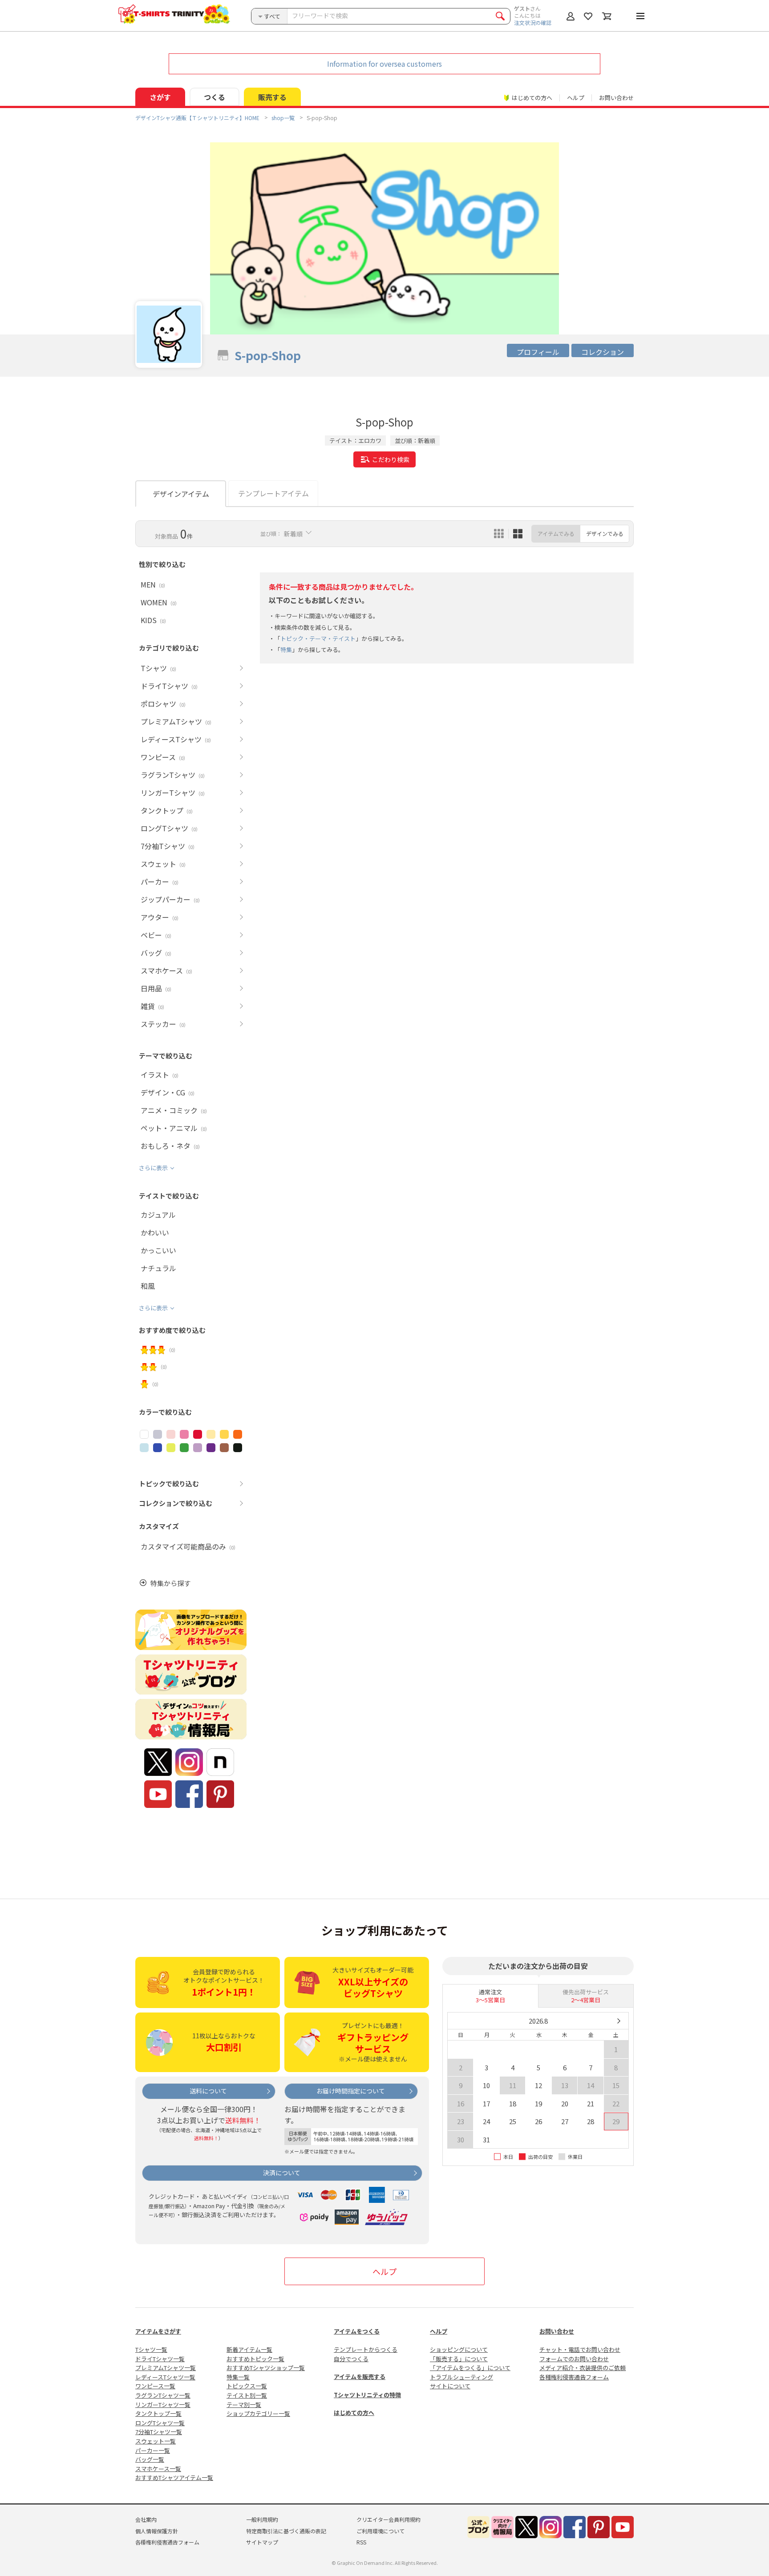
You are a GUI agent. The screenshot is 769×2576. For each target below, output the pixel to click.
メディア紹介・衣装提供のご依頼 (583, 2368)
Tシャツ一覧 (151, 2349)
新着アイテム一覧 (249, 2349)
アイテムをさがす (158, 2331)
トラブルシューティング (461, 2377)
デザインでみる (605, 533)
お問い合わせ (616, 98)
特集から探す (170, 1583)
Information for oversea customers (384, 64)
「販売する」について (459, 2359)
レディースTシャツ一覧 (165, 2377)
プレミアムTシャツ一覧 (166, 2368)
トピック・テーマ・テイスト (318, 638)
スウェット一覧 (156, 2441)
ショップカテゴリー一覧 (258, 2413)
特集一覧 (238, 2377)
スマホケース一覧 (158, 2469)
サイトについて (450, 2386)
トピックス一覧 (247, 2386)
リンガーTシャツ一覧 (163, 2405)
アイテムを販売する (360, 2377)
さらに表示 (153, 1168)
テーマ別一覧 (244, 2405)
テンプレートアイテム (273, 493)
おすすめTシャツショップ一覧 (266, 2368)
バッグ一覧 (150, 2459)
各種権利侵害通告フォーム (574, 2377)
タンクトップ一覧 (158, 2413)
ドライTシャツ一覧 (160, 2359)
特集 (286, 650)
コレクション (603, 352)
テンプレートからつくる (366, 2349)
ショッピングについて (459, 2349)
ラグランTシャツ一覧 (163, 2395)
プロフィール (538, 352)
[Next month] (618, 2021)
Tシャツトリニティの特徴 (367, 2395)
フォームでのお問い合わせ (574, 2359)
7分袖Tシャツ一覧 (159, 2432)
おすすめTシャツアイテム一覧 (174, 2477)
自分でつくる (351, 2359)
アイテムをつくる (357, 2331)
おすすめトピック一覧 (255, 2359)
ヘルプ (576, 98)
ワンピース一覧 (155, 2386)
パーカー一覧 (153, 2450)
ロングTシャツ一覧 (160, 2423)
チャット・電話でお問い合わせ (580, 2349)
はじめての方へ (354, 2413)
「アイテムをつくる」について (470, 2368)
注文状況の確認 (533, 22)
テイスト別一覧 (247, 2395)
